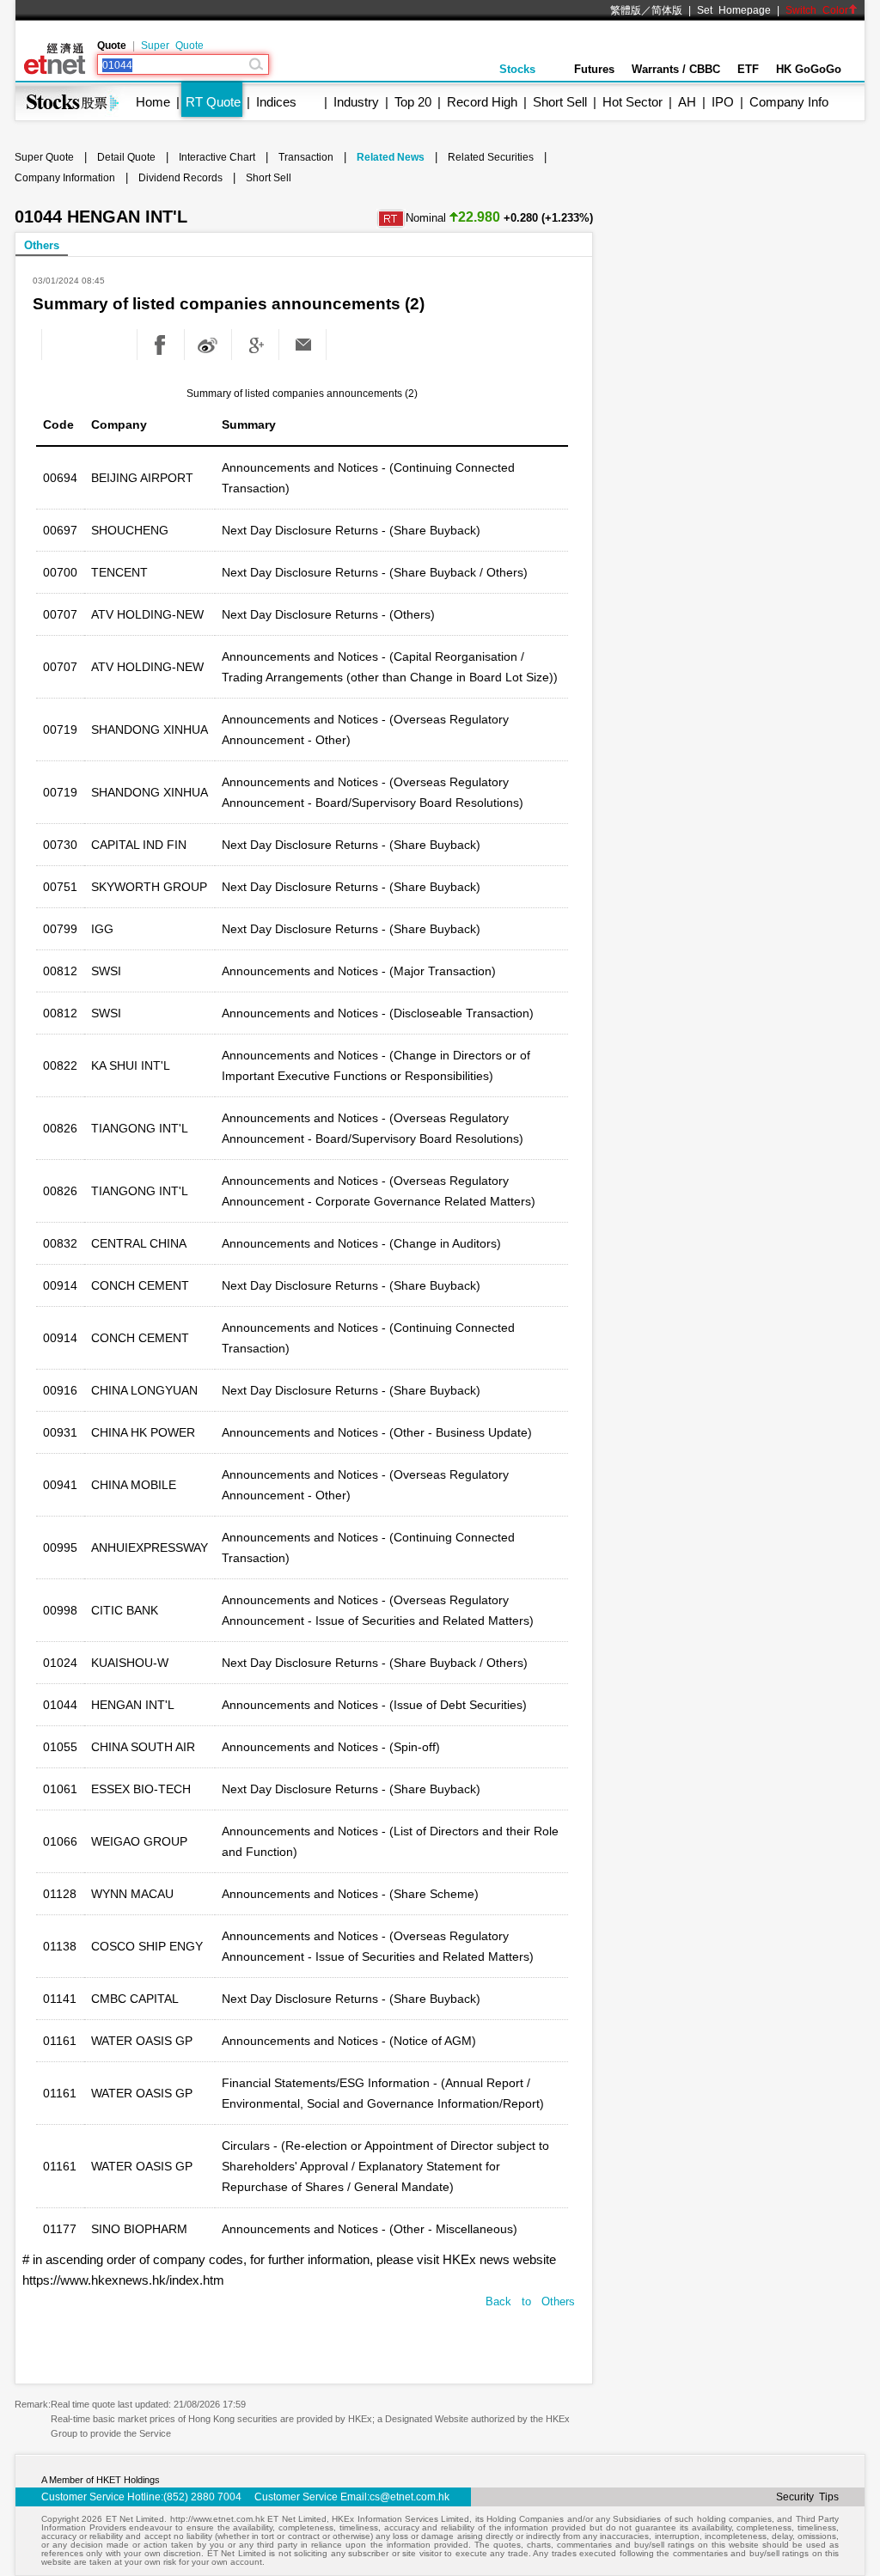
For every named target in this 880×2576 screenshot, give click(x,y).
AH (687, 102)
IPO (723, 102)
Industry (356, 102)
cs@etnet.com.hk (409, 2497)
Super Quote (172, 46)
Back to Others (530, 2301)
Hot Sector (632, 102)
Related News (391, 157)
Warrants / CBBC (676, 69)
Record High (482, 102)
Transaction (306, 157)
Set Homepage (734, 10)
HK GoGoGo (809, 69)
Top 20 (413, 102)
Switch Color (817, 10)
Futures (594, 69)
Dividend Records (180, 178)
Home (153, 102)
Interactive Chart (217, 157)
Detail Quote (126, 157)
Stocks (517, 69)
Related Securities (491, 157)
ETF (748, 69)
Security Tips (807, 2497)
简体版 (667, 10)
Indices (276, 102)
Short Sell (560, 102)
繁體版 (626, 10)
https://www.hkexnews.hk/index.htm (123, 2280)
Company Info (789, 102)
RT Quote (213, 102)
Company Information (65, 178)
